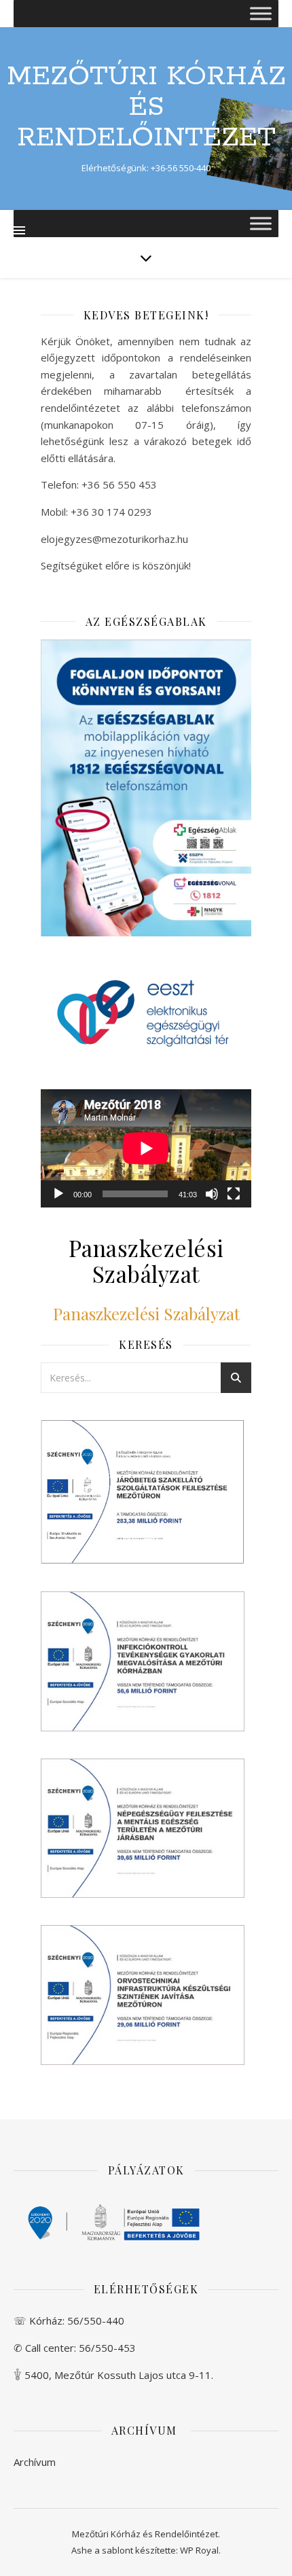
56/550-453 (107, 2348)
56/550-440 (96, 2321)
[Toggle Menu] (261, 13)
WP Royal (199, 2550)
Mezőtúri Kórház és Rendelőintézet (146, 107)
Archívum (35, 2462)
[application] (146, 1148)
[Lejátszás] (58, 1194)
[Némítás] (212, 1194)
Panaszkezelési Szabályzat (146, 1313)
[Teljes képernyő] (234, 1194)
